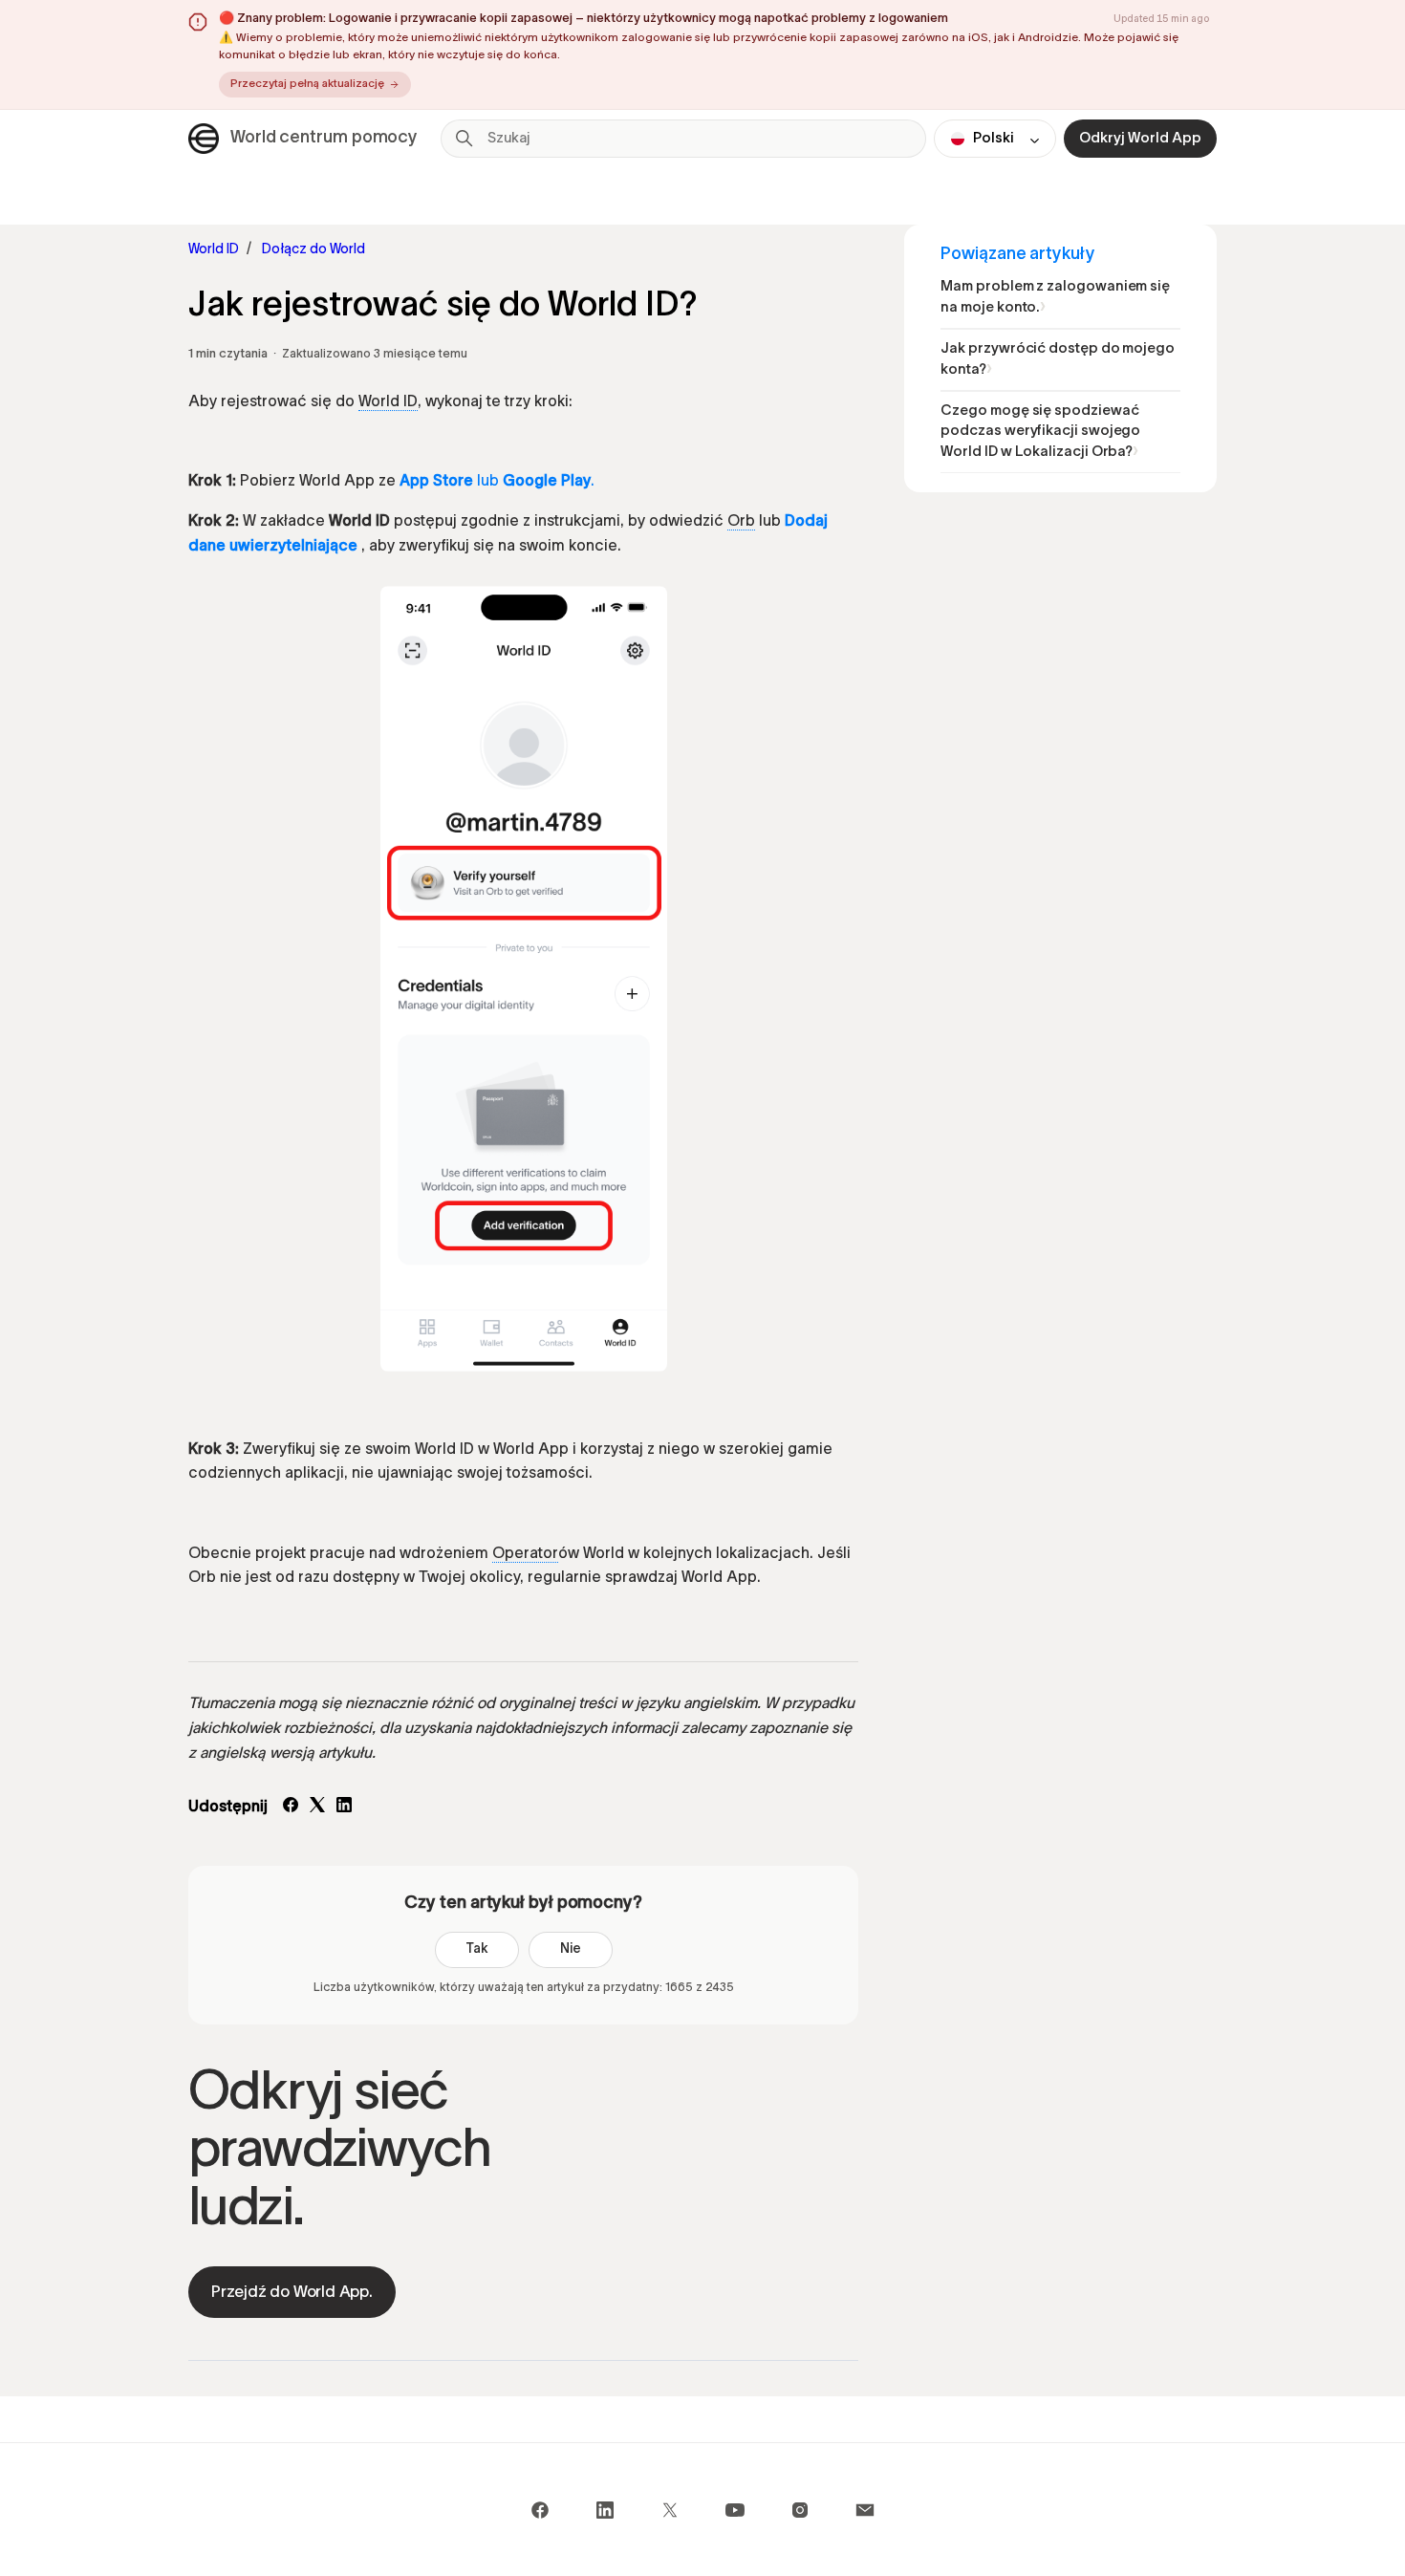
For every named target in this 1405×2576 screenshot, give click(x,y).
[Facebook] (291, 1808)
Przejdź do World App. (292, 2293)
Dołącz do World (313, 250)
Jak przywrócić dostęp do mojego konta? (1058, 360)
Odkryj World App (1140, 139)
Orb (741, 522)
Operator (525, 1554)
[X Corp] (317, 1808)
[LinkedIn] (344, 1808)
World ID (214, 250)
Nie (571, 1949)
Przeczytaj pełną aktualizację (307, 84)
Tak (477, 1949)
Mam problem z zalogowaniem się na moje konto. (1055, 298)
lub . (497, 482)
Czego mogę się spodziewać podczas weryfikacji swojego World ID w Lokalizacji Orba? (1040, 433)
